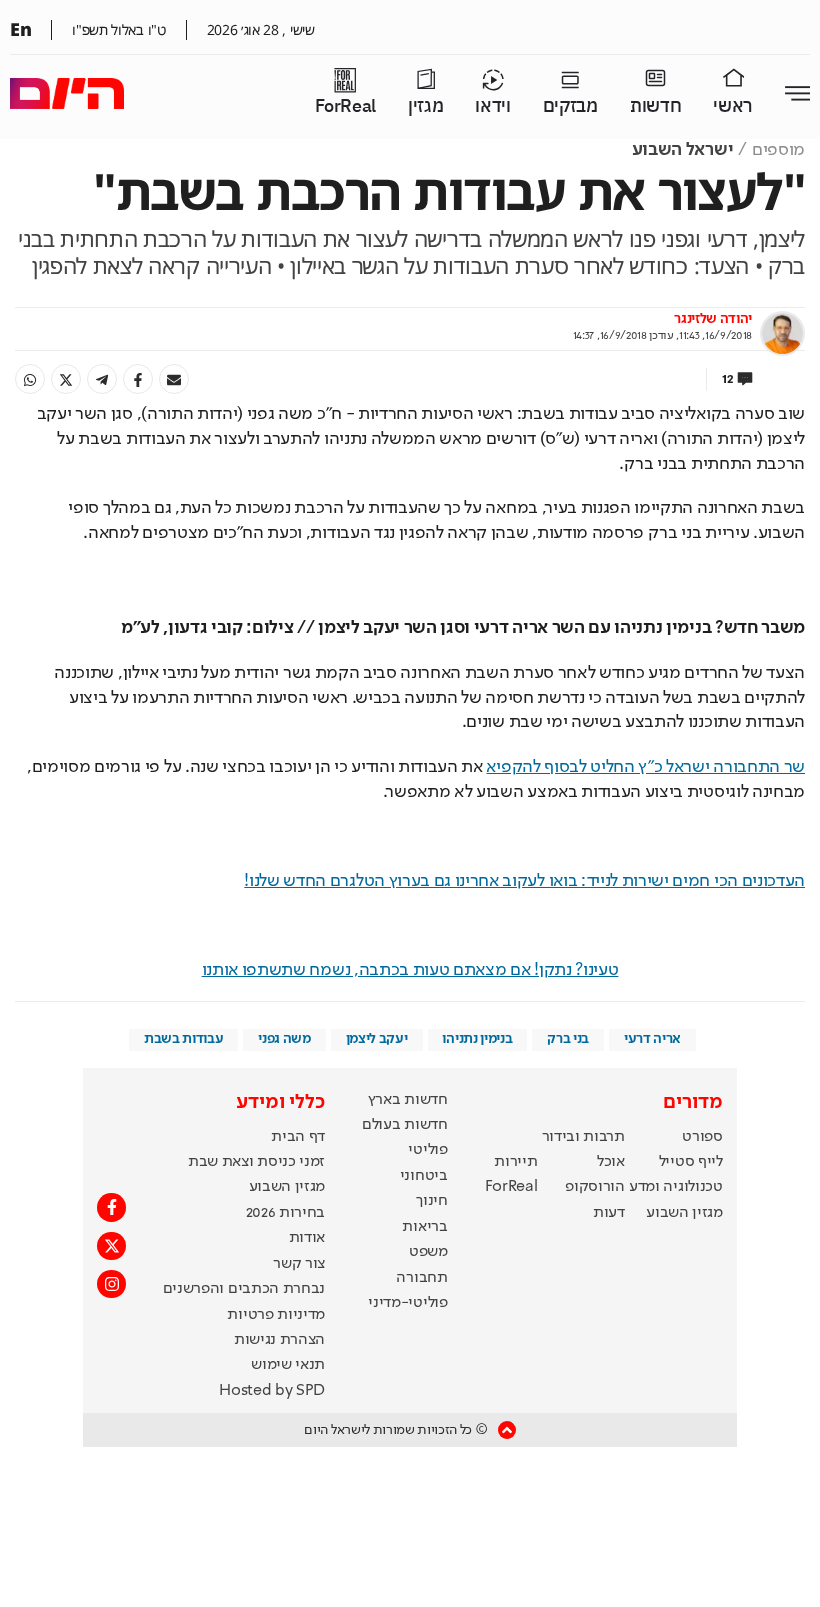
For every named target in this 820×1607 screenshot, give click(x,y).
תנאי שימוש (288, 1365)
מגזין (425, 106)
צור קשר (299, 1264)
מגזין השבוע (684, 1213)
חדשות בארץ (408, 1100)
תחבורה (421, 1278)
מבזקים (570, 106)
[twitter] (66, 379)
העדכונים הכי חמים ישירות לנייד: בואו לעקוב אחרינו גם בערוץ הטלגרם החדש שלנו (524, 881)
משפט (428, 1252)
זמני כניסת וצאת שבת (256, 1162)
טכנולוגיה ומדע (676, 1187)
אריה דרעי (652, 1039)
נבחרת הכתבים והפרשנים (244, 1289)
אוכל (611, 1162)
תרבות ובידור (583, 1137)
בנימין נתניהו (477, 1039)
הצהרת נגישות (279, 1340)
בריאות (424, 1227)
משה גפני (284, 1039)
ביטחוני (424, 1176)
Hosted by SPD (272, 1391)
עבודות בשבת (183, 1039)
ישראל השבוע (682, 150)
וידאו (492, 106)
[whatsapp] (30, 379)
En (20, 29)
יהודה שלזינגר (713, 319)
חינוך (431, 1201)
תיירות (515, 1162)
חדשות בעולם (404, 1125)
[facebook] (138, 379)
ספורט (702, 1137)
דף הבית (298, 1137)
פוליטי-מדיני (407, 1303)
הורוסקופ (594, 1187)
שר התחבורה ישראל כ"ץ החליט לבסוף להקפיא (645, 767)
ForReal (345, 106)
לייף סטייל (691, 1162)
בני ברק (568, 1039)
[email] (174, 379)
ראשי (733, 106)
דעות (609, 1213)
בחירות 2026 (286, 1213)
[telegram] (102, 379)
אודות (307, 1238)
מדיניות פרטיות (276, 1315)
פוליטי (427, 1150)
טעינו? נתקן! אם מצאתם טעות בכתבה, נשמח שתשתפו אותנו (410, 970)
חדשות (655, 106)
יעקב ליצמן (377, 1039)
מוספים (778, 150)
